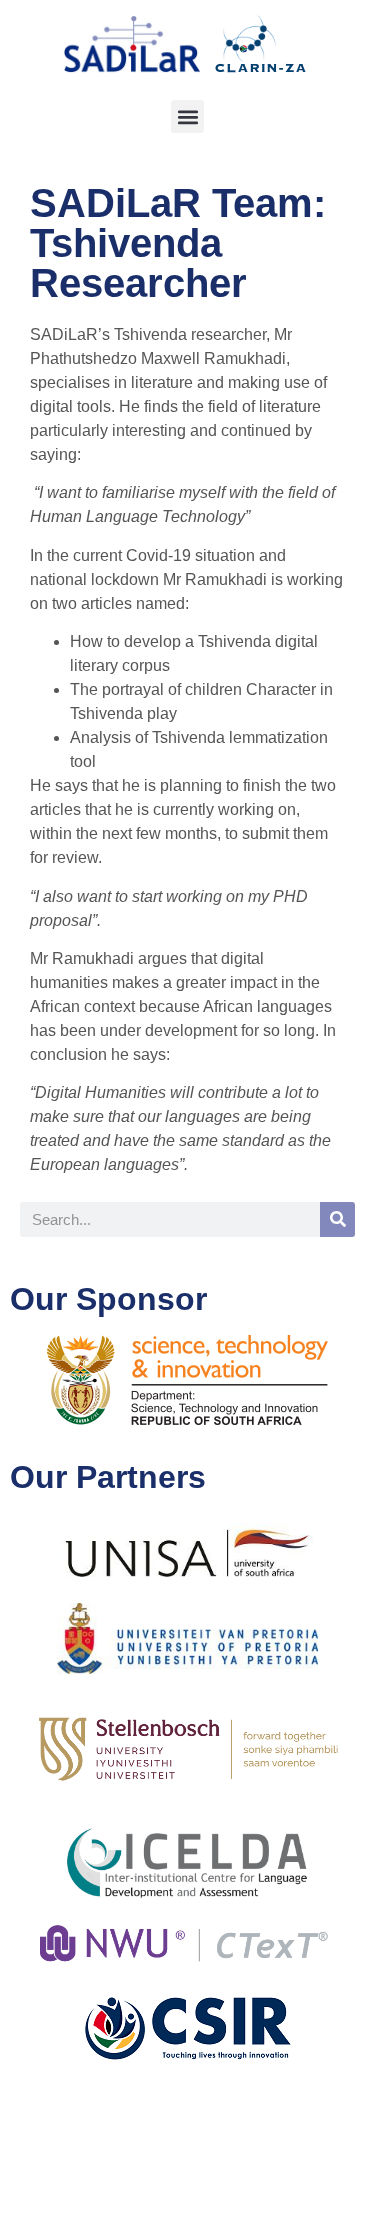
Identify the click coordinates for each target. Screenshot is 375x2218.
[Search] (337, 1219)
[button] (187, 116)
